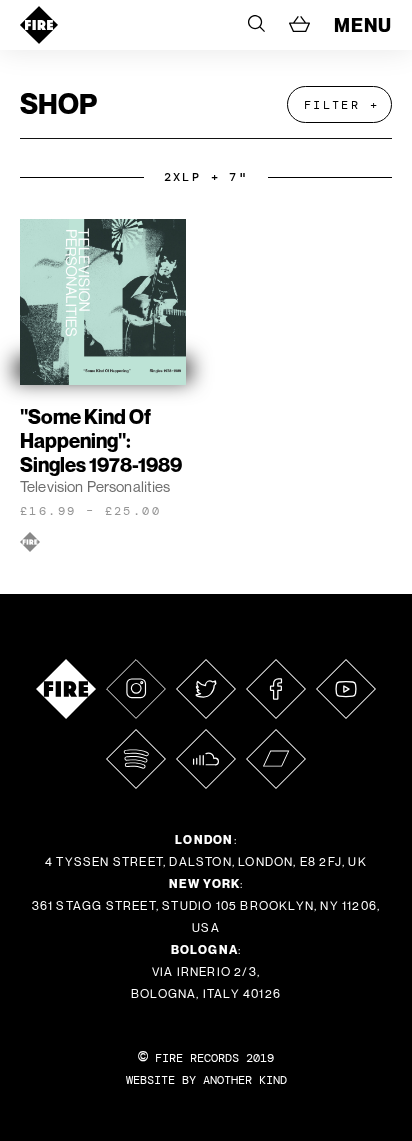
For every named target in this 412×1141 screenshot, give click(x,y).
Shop (58, 103)
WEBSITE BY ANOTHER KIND (206, 1080)
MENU (363, 25)
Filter (332, 105)
